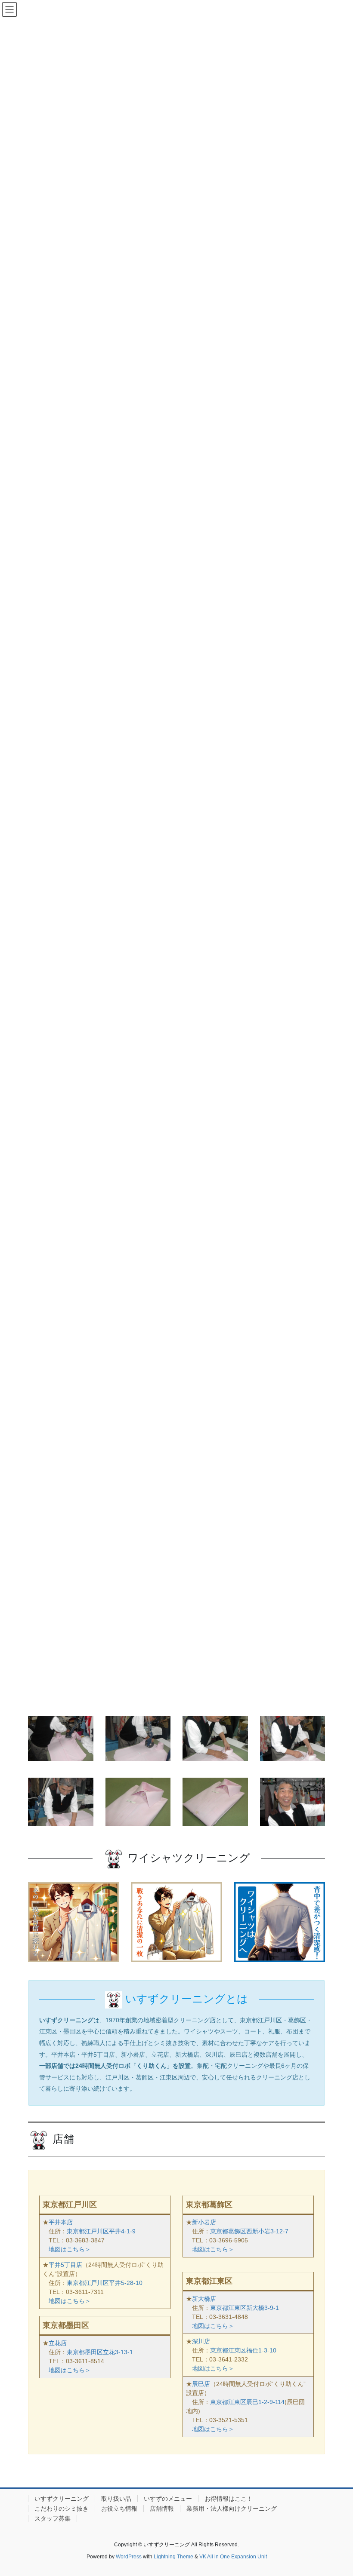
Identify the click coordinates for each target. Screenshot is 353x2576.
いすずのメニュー (168, 2499)
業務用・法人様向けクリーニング (232, 2509)
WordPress (129, 2557)
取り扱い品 (116, 2499)
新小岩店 (204, 2222)
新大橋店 (204, 2299)
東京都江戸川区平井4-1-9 (101, 2231)
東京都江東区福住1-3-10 (243, 2350)
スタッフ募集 (53, 2518)
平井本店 (61, 2222)
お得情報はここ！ (229, 2499)
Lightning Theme (173, 2557)
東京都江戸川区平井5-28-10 (105, 2283)
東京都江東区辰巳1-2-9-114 (247, 2402)
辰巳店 (201, 2384)
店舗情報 (162, 2509)
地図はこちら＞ (70, 2249)
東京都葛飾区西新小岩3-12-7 (249, 2231)
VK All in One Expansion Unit (233, 2557)
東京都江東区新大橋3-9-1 (245, 2308)
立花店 (58, 2343)
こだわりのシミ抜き (62, 2509)
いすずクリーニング (62, 2499)
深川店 (201, 2341)
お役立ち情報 (119, 2509)
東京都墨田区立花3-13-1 (100, 2352)
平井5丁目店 (65, 2265)
